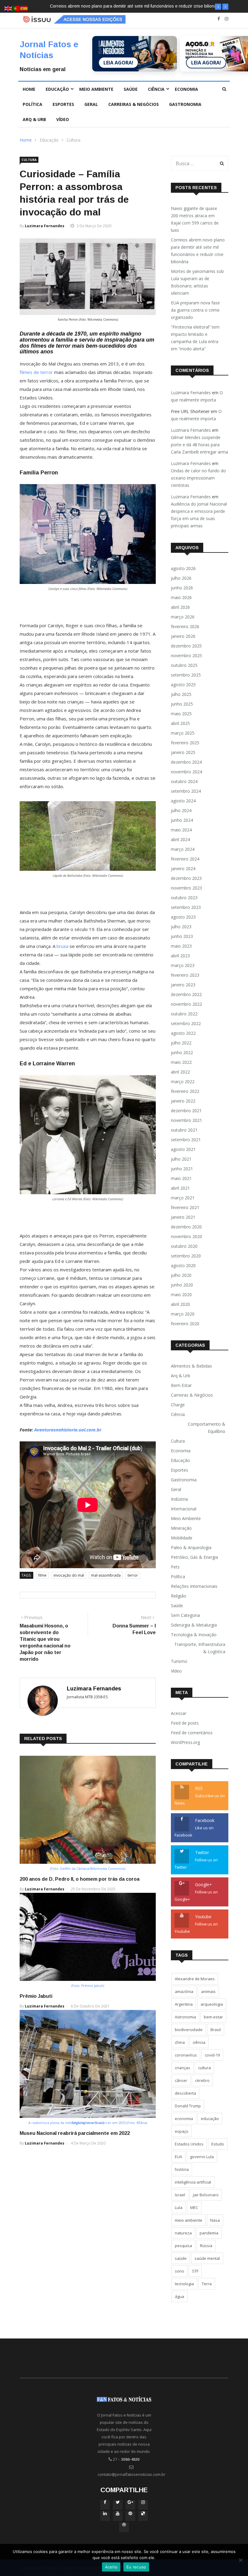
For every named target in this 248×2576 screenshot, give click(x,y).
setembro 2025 (186, 675)
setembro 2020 (186, 1256)
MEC (194, 2207)
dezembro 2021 (186, 1111)
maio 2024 (181, 830)
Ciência (156, 89)
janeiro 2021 (183, 1217)
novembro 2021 (186, 1120)
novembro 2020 (186, 1236)
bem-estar (213, 2017)
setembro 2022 (186, 1023)
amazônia (184, 1991)
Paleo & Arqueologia (191, 1547)
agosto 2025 (183, 685)
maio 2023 (181, 946)
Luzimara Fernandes (45, 226)
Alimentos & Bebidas (191, 1366)
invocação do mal (69, 1575)
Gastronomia (185, 104)
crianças (183, 2068)
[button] (218, 7)
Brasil (216, 2030)
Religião (179, 1596)
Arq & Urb (34, 119)
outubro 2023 (184, 898)
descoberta (185, 2093)
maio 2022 (181, 1062)
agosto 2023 (183, 917)
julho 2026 (181, 578)
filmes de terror (36, 372)
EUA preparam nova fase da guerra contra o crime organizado (195, 310)
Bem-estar (181, 1385)
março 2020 (183, 1314)
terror (133, 1575)
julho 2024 (181, 810)
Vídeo (63, 119)
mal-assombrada (106, 1575)
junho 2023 (182, 936)
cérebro (202, 2080)
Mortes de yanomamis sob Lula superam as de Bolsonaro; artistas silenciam (123, 6)
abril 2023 (180, 956)
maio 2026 (181, 597)
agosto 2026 (183, 568)
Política (33, 104)
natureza (183, 2233)
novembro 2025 (186, 655)
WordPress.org (185, 1742)
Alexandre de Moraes (195, 1979)
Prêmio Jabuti (36, 1996)
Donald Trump (188, 2106)
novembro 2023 (186, 888)
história (182, 2169)
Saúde (131, 89)
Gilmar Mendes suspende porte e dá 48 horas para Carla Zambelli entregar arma (199, 445)
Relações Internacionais (194, 1586)
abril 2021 (180, 1188)
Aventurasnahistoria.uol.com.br (68, 1430)
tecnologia (184, 2284)
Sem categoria (185, 1615)
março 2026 (183, 617)
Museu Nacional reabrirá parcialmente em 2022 (75, 2133)
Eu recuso (136, 2567)
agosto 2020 (183, 1265)
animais (208, 1991)
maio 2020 (181, 1295)
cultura (204, 2068)
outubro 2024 (184, 781)
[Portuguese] (16, 8)
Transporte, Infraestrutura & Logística (200, 1648)
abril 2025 (180, 723)
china (180, 2042)
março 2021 (183, 1198)
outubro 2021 (184, 1130)
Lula (179, 2207)
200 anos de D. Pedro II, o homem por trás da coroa (80, 1879)
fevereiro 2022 (185, 1091)
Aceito (111, 2567)
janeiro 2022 (183, 1101)
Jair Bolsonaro (206, 2195)
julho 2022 (181, 1043)
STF (195, 2271)
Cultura (73, 140)
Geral (91, 104)
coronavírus (186, 2055)
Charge (178, 1405)
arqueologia (212, 2004)
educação (210, 2119)
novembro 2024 (186, 772)
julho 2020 (181, 1275)
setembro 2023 (186, 907)
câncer (181, 2080)
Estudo (218, 2144)
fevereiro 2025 (185, 743)
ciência (199, 2042)
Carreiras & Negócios (134, 104)
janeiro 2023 (183, 985)
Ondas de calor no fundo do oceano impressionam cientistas (198, 478)
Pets (175, 1567)
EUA (178, 2157)
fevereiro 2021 (185, 1207)
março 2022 (183, 1082)
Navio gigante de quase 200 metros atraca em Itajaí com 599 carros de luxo (195, 219)
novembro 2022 (186, 1004)
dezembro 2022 (186, 994)
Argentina (184, 2004)
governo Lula (202, 2157)
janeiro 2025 (183, 752)
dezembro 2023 (186, 878)
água (179, 2296)
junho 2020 (182, 1285)
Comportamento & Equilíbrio (207, 1428)
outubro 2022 (184, 1014)
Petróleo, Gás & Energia (194, 1557)
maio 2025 (181, 714)
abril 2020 (180, 1304)
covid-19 (212, 2055)
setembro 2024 (186, 791)
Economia (186, 89)
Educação (57, 89)
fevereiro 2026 (185, 626)
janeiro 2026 (183, 636)
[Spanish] (24, 8)
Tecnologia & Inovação (194, 1635)
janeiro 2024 (183, 868)
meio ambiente (189, 2220)
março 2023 (183, 965)
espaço (182, 2131)
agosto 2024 (183, 801)
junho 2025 (182, 704)
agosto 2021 (183, 1149)
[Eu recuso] (240, 2560)
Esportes (63, 104)
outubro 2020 (184, 1246)
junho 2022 (182, 1052)
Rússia (206, 2246)
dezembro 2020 (186, 1227)
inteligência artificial (193, 2182)
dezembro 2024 (186, 762)
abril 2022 (180, 1072)
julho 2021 (181, 1159)
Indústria (179, 1499)
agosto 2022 (183, 1033)
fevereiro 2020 (185, 1324)
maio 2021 (181, 1178)
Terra (207, 2284)
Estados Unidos (189, 2144)
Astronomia (185, 2017)
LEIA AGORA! (118, 63)
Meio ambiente (96, 89)
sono (179, 2271)
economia (184, 2119)
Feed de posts (185, 1723)
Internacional (184, 1509)
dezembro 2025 (186, 646)
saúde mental (207, 2258)
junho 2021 (182, 1169)
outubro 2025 (184, 665)
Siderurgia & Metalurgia (194, 1625)
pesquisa (183, 2246)
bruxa (62, 946)
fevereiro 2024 (185, 859)
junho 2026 (182, 588)
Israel (180, 2195)
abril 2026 (180, 607)
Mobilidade (182, 1538)
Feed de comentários (192, 1733)
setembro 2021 (186, 1140)
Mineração (181, 1528)
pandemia (209, 2233)
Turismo (179, 1661)
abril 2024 (180, 839)
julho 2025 (181, 694)
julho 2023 (181, 927)
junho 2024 (182, 820)
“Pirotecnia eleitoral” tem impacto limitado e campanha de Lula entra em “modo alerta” (195, 338)
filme (42, 1575)
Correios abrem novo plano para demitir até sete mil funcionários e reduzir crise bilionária (198, 251)
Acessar (179, 1713)
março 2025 (183, 733)
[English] (8, 8)
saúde (181, 2258)
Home (29, 89)
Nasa (215, 2220)
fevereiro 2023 (185, 975)
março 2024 (183, 849)
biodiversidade (189, 2030)
